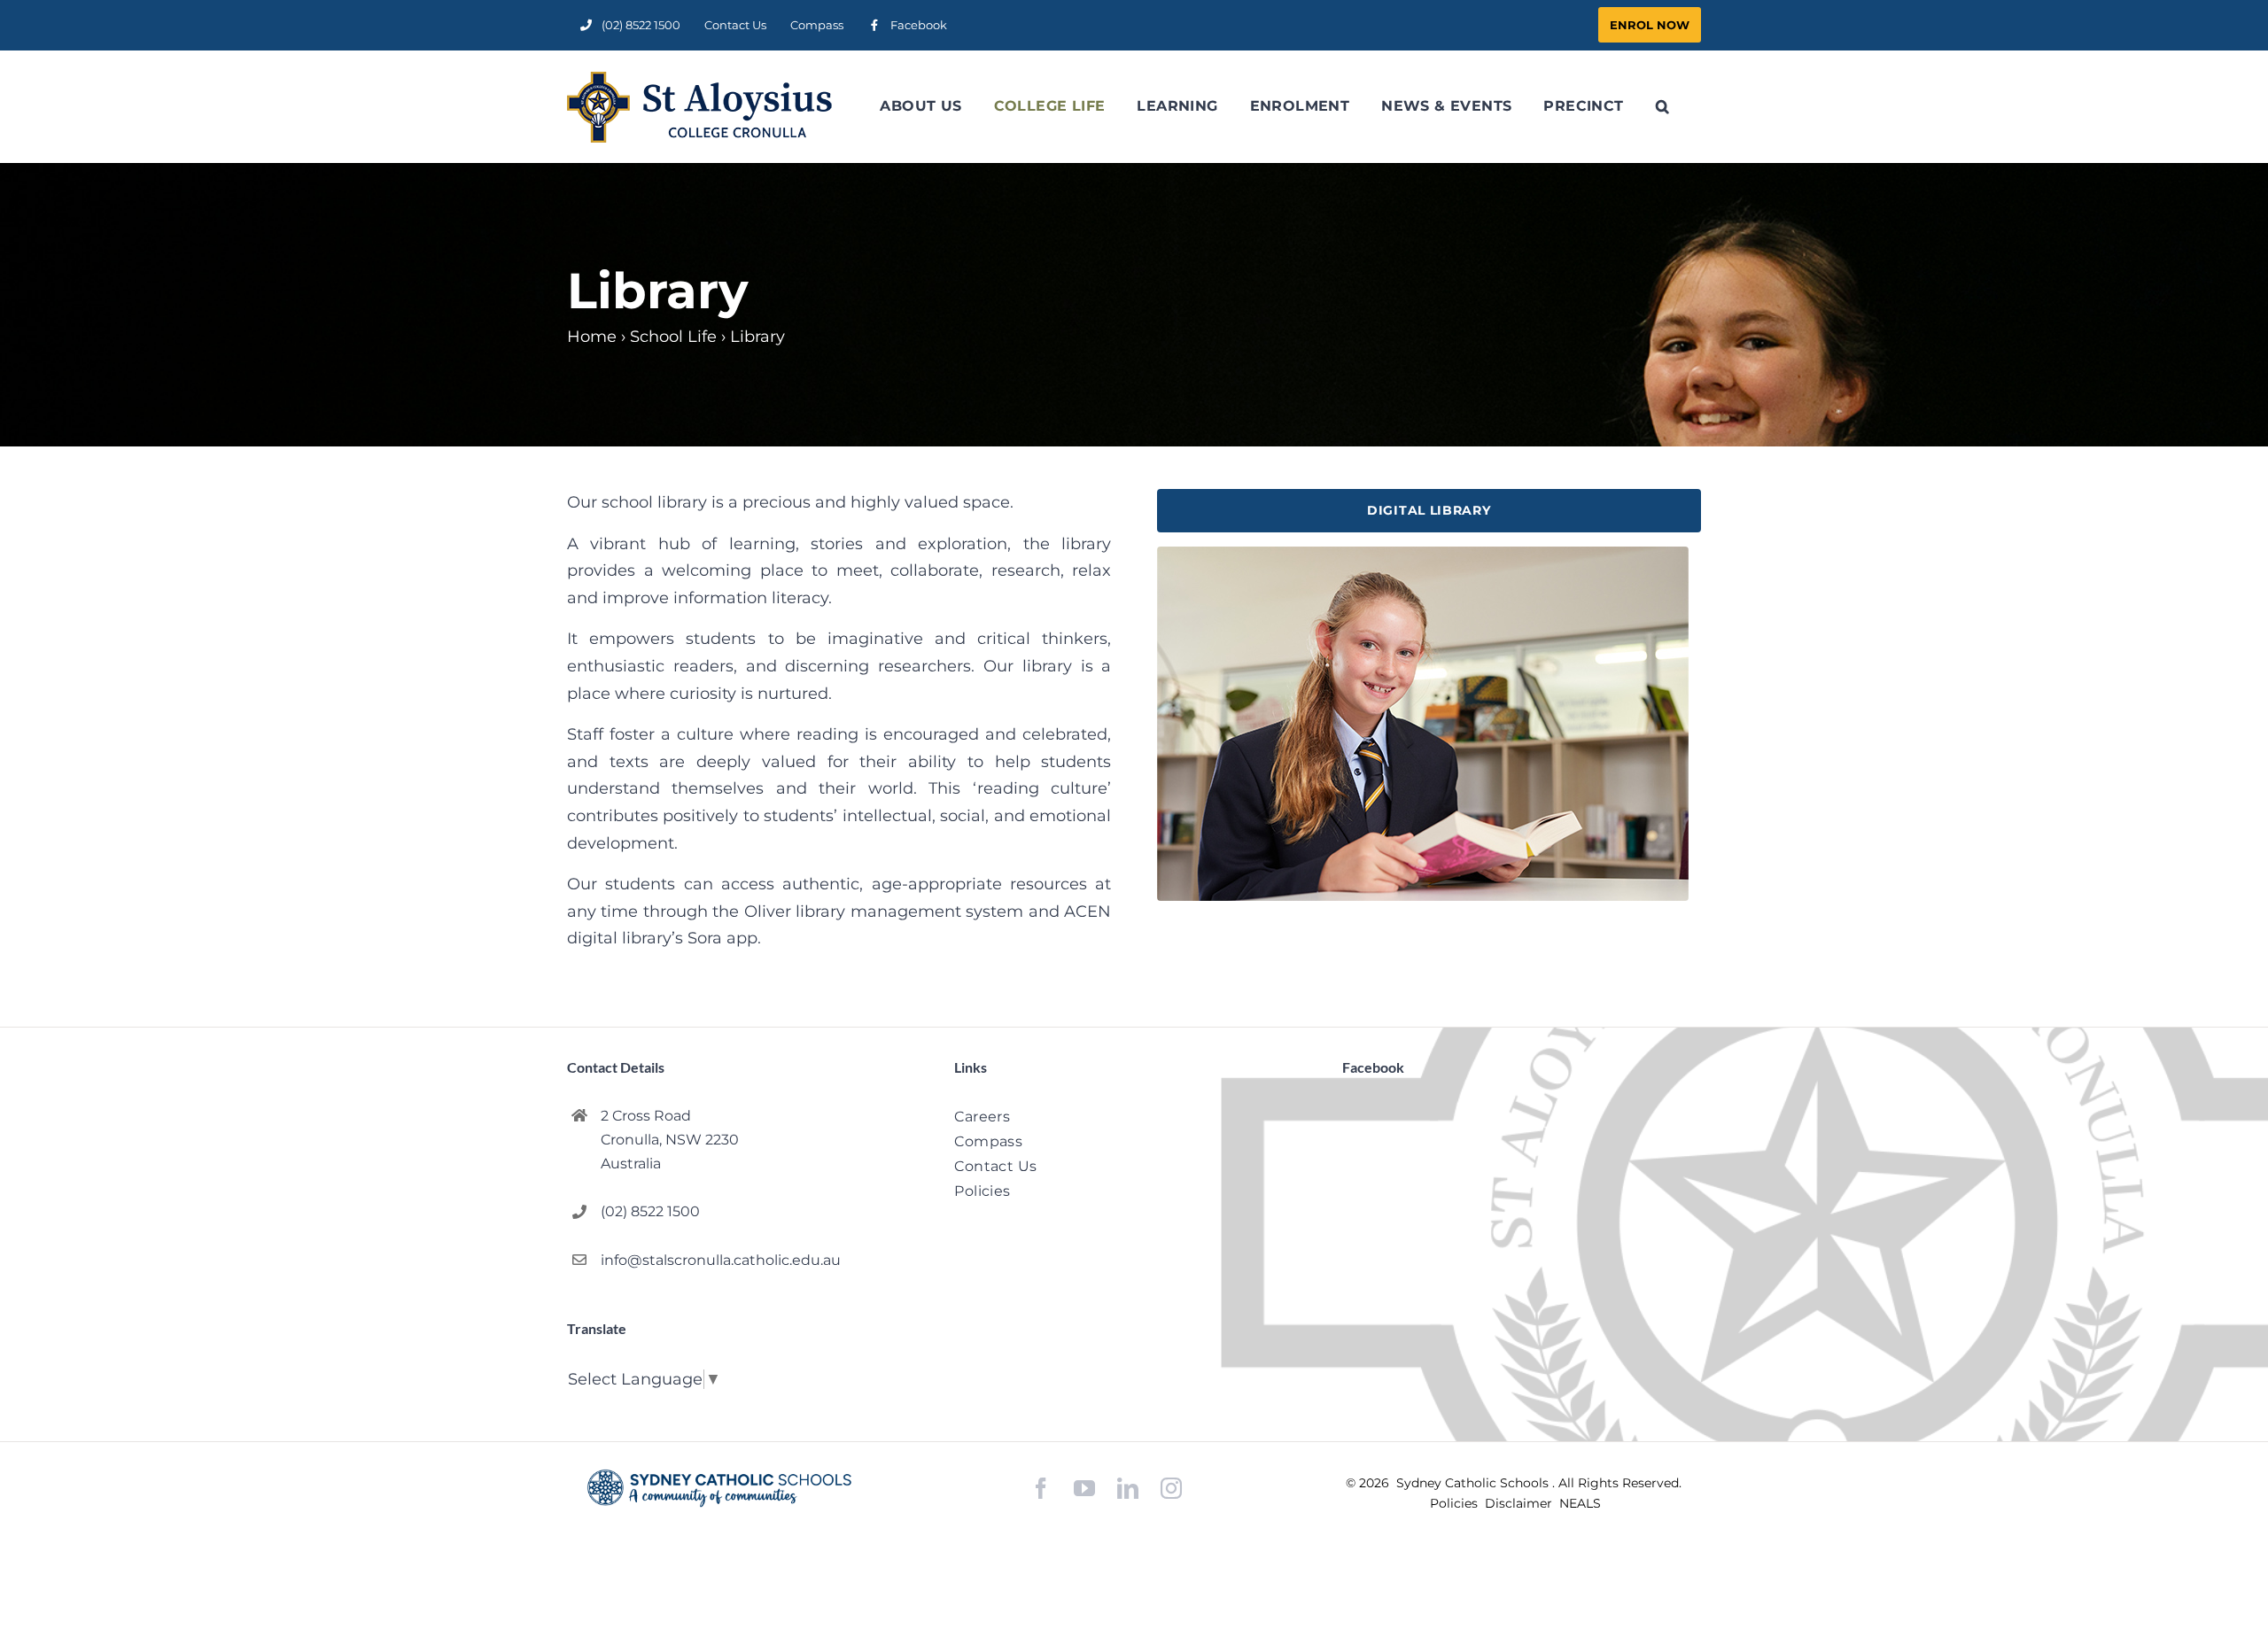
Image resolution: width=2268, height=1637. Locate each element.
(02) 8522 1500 (650, 1211)
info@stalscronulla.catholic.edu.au (721, 1260)
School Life (673, 337)
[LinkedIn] (1128, 1489)
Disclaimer (1520, 1503)
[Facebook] (1041, 1489)
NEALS (1580, 1503)
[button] (1662, 106)
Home (592, 337)
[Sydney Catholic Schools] (719, 1488)
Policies (1456, 1503)
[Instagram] (1171, 1488)
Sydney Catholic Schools (1474, 1483)
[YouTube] (1084, 1489)
